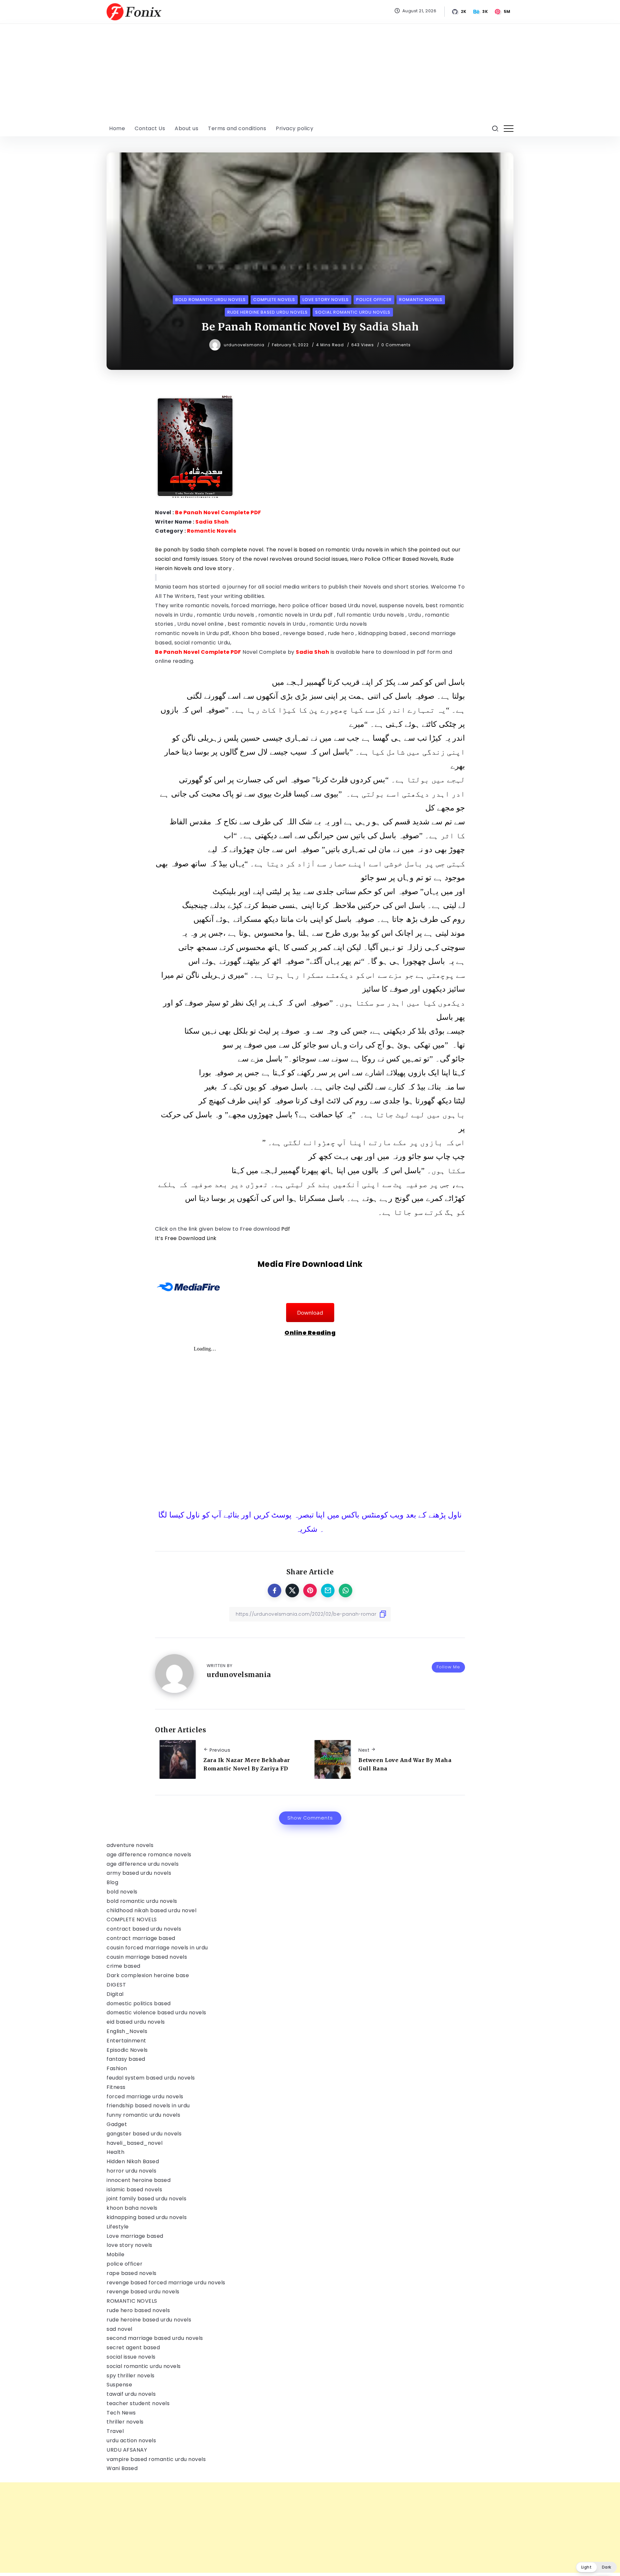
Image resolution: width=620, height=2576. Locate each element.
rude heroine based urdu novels (149, 2320)
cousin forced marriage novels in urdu (157, 1948)
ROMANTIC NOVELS (132, 2301)
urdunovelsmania (245, 345)
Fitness (116, 2087)
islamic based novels (134, 2190)
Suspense (119, 2385)
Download (310, 1313)
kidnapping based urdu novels (147, 2217)
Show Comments (310, 1818)
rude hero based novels (138, 2310)
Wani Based (122, 2468)
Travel (115, 2431)
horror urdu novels (131, 2171)
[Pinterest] (503, 12)
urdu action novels (131, 2440)
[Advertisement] (310, 72)
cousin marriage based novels (147, 1957)
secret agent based (133, 2347)
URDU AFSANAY (127, 2450)
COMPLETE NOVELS (132, 1919)
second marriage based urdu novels (155, 2338)
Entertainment (126, 2041)
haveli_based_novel (134, 2143)
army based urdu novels (139, 1873)
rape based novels (132, 2273)
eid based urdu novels (136, 2022)
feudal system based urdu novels (151, 2078)
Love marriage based (135, 2236)
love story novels (129, 2245)
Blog (112, 1882)
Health (115, 2152)
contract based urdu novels (144, 1929)
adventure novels (130, 1845)
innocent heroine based (139, 2180)
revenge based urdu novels (143, 2292)
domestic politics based (139, 2003)
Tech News (121, 2413)
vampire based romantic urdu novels (156, 2459)
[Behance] (481, 12)
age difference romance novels (149, 1855)
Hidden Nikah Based (133, 2161)
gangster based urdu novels (144, 2134)
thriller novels (125, 2422)
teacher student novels (138, 2403)
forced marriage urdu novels (145, 2096)
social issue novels (131, 2357)
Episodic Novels (127, 2050)
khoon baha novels (132, 2208)
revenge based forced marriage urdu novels (166, 2283)
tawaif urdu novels (131, 2394)
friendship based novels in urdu (148, 2106)
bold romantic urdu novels (142, 1901)
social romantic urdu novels (144, 2366)
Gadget (117, 2124)
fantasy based (126, 2059)
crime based (124, 1966)
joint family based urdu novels (146, 2199)
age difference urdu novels (143, 1864)
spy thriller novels (131, 2376)
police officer (124, 2264)
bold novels (122, 1892)
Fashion (117, 2068)
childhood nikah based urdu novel (151, 1910)
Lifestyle (118, 2227)
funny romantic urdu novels (143, 2115)
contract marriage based (141, 1938)
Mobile (115, 2254)
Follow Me (448, 1667)
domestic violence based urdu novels (156, 2013)
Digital (115, 1994)
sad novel (119, 2329)
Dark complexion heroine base (148, 1975)
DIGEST (116, 1985)
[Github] (460, 12)
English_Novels (127, 2031)
